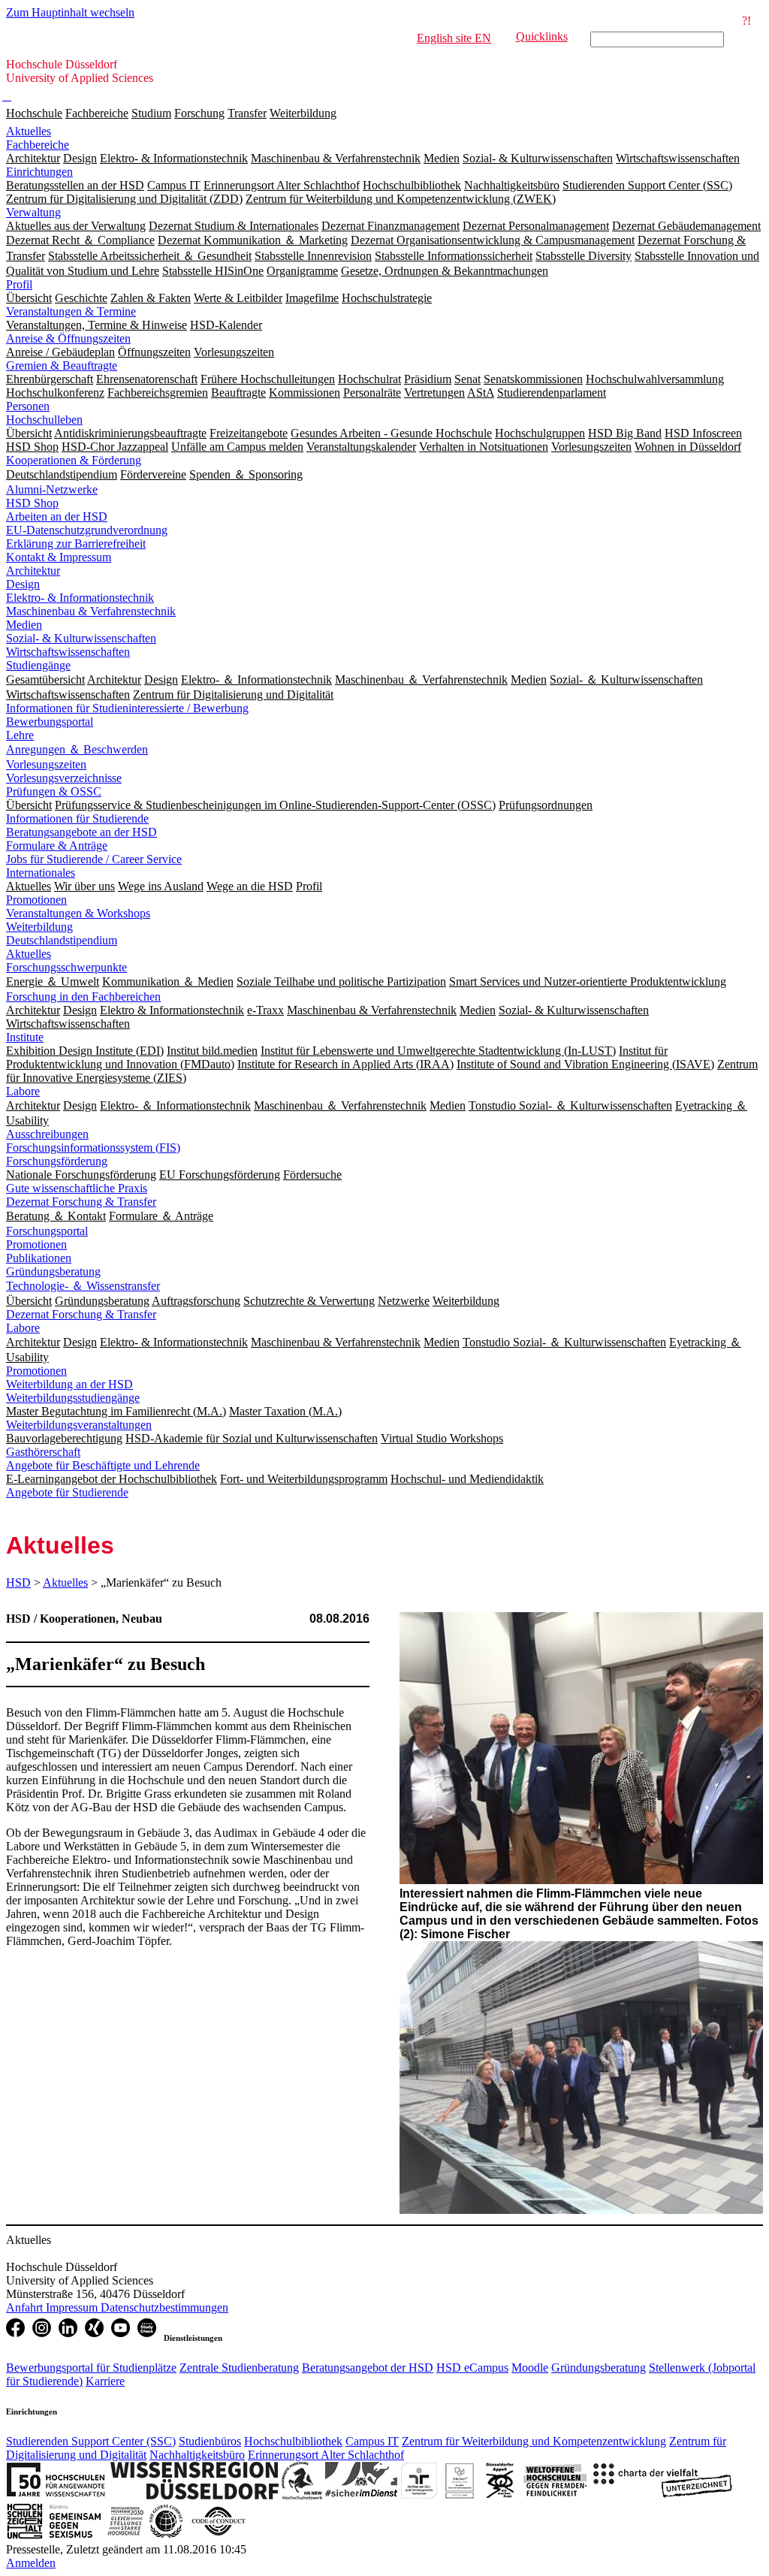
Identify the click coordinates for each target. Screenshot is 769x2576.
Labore (23, 1091)
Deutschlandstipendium (62, 940)
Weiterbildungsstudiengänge (73, 1398)
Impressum (73, 2307)
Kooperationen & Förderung (74, 460)
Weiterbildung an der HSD (69, 1384)
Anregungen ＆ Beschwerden (77, 749)
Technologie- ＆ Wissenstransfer (83, 1286)
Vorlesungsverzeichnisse (64, 778)
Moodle (530, 2368)
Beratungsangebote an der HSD (81, 832)
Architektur (33, 571)
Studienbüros (210, 2441)
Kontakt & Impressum (59, 557)
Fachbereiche (97, 113)
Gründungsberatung (53, 1271)
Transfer (247, 113)
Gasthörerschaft (43, 1452)
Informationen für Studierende (77, 818)
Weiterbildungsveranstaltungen (79, 1425)
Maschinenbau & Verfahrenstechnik (91, 611)
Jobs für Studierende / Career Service (94, 859)
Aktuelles (29, 131)
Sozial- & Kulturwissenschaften (81, 638)
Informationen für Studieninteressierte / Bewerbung (127, 708)
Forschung (199, 113)
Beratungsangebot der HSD (368, 2368)
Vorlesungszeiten (46, 764)
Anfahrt (26, 2307)
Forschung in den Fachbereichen (83, 997)
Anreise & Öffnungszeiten (68, 338)
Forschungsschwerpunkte (66, 967)
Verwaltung (33, 212)
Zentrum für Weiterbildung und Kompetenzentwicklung (534, 2441)
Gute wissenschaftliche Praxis (77, 1188)
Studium (151, 113)
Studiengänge (38, 665)
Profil (19, 284)
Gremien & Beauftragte (62, 365)
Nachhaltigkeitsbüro (197, 2455)
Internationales (41, 873)
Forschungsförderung (57, 1161)
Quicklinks (542, 36)
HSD (18, 1582)
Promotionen (36, 900)
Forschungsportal (47, 1231)
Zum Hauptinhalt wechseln (70, 12)
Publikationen (39, 1258)
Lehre (20, 735)
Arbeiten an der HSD (57, 516)
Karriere (105, 2381)
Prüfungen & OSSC (54, 791)
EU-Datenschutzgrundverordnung (87, 530)
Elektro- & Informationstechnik (80, 598)
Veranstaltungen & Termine (71, 311)
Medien (24, 625)
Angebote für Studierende (67, 1492)
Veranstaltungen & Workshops (78, 913)
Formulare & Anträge (57, 846)
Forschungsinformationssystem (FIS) (93, 1148)
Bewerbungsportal (50, 722)
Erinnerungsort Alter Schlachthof (326, 2455)
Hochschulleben (44, 420)
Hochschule (34, 113)
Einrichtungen (39, 172)
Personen (28, 406)
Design (23, 584)
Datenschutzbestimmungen (164, 2307)
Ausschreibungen (47, 1134)
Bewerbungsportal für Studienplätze (91, 2368)
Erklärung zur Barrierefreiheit (76, 544)
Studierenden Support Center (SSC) (91, 2441)
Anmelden (31, 2563)
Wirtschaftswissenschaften (68, 652)
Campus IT (372, 2441)
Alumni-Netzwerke (52, 489)
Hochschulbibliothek (293, 2441)
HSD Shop (32, 503)
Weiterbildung (303, 113)
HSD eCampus (472, 2368)
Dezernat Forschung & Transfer (81, 1202)
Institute (25, 1037)
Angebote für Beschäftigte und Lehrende (103, 1465)
